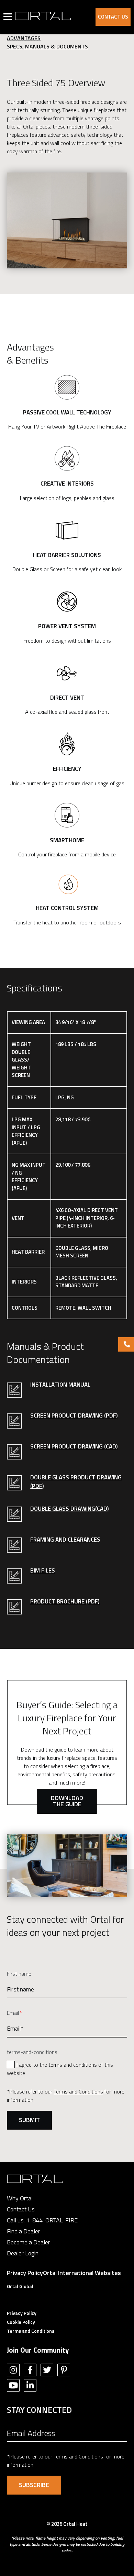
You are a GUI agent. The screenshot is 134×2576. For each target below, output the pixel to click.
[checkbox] (67, 2068)
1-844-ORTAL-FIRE (52, 2220)
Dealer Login (23, 2253)
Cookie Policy (21, 2322)
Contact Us (113, 17)
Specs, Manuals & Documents (47, 46)
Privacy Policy (25, 2273)
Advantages (24, 38)
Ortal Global (20, 2286)
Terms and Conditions (78, 2091)
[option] (67, 220)
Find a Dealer (24, 2231)
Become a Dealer (29, 2242)
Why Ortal (20, 2198)
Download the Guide (67, 1801)
